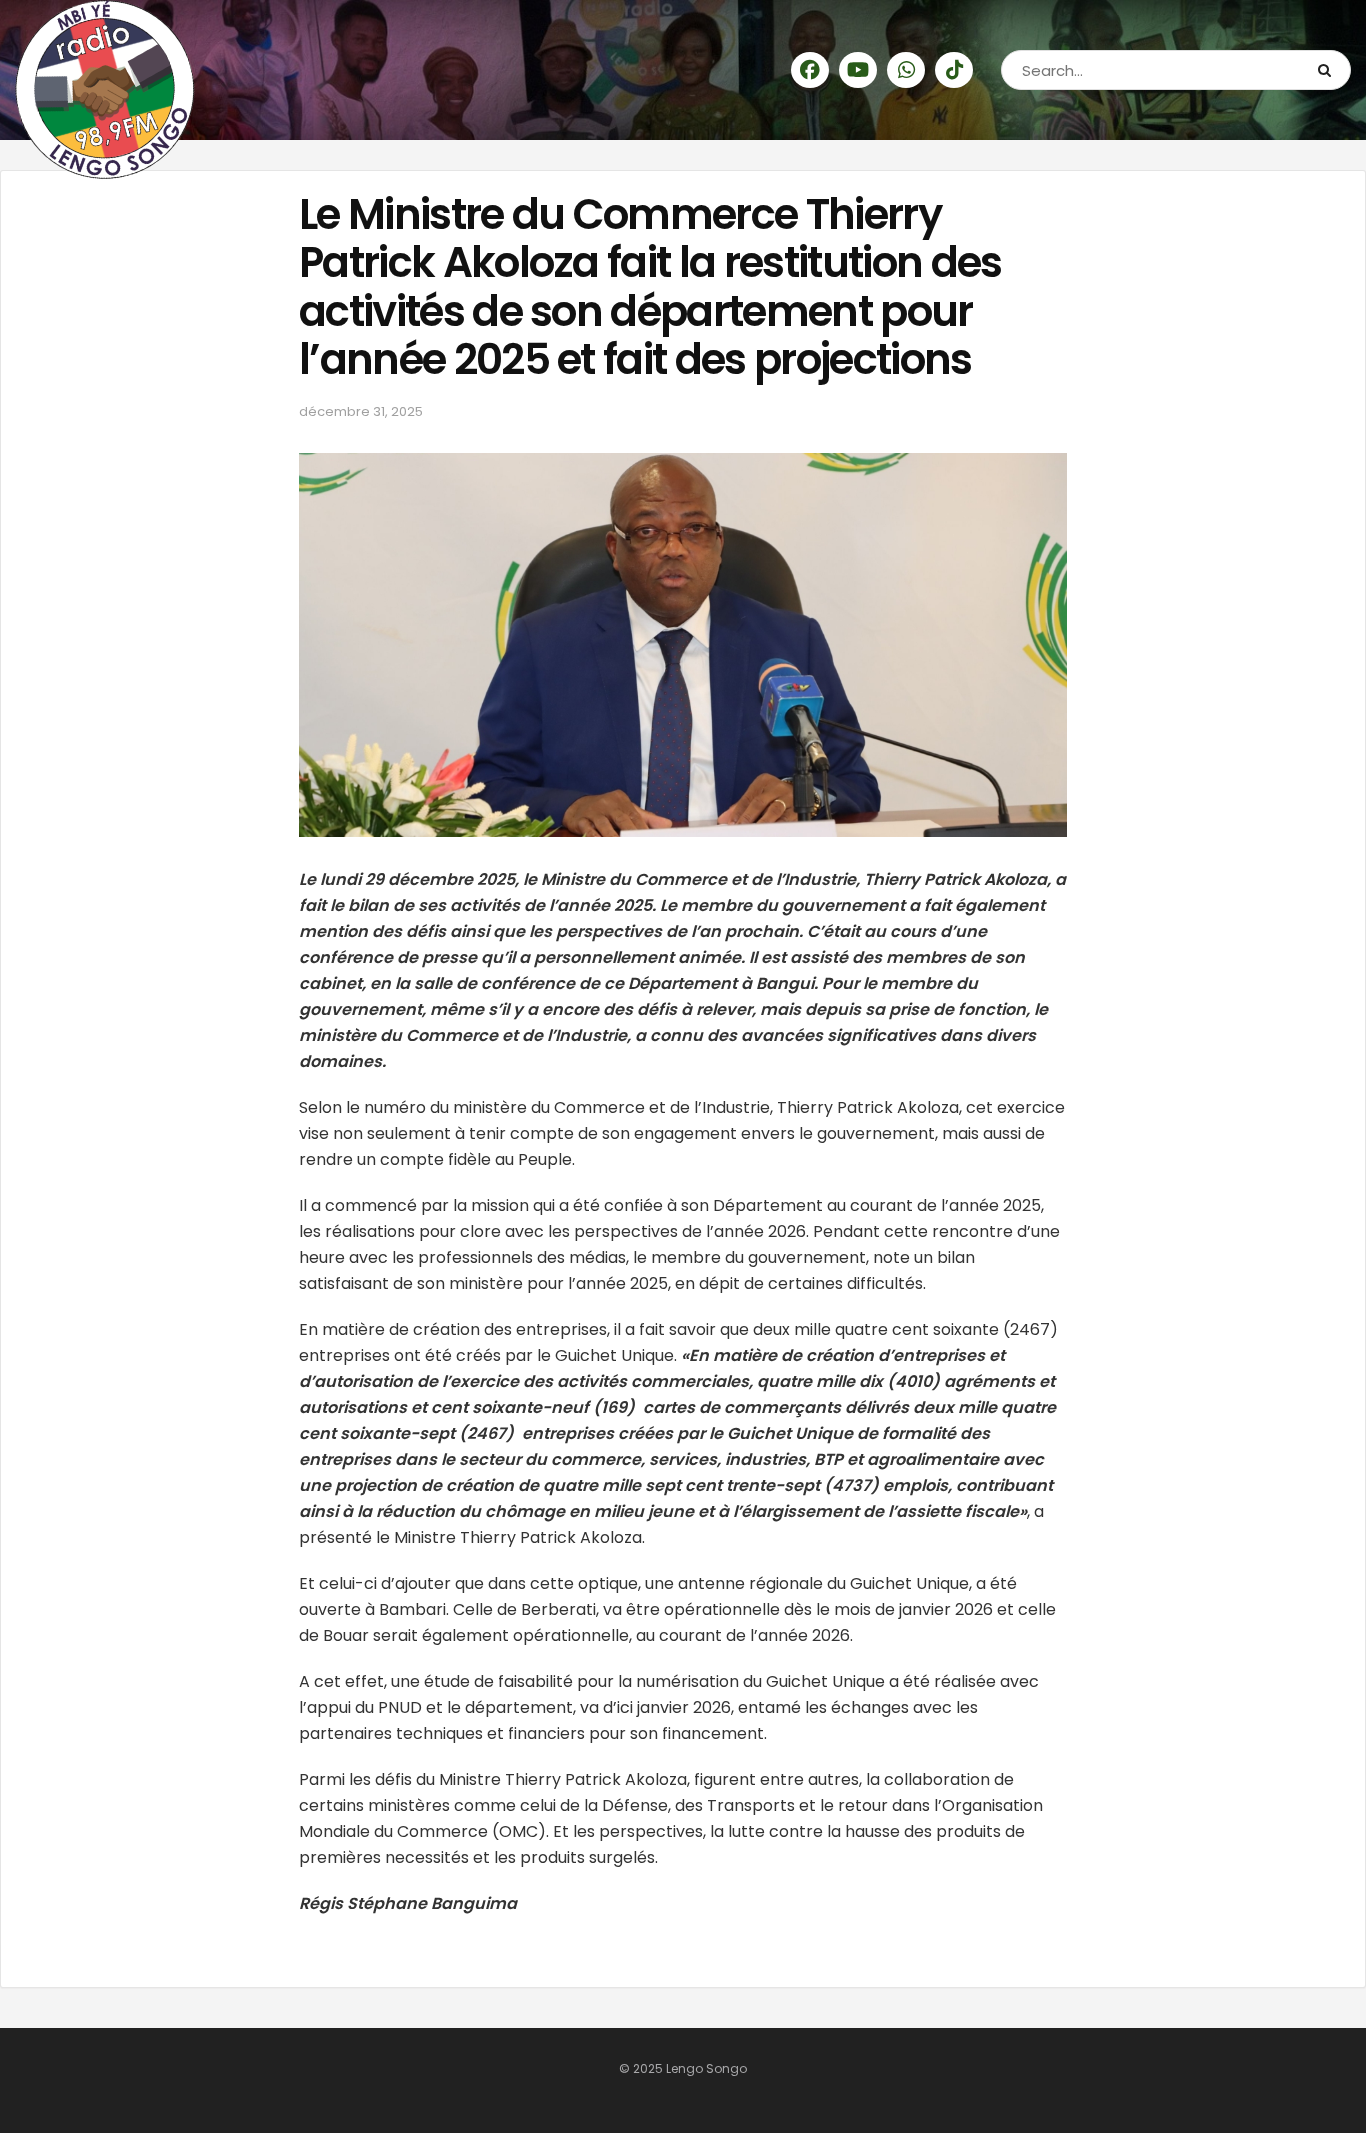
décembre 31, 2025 (361, 411)
